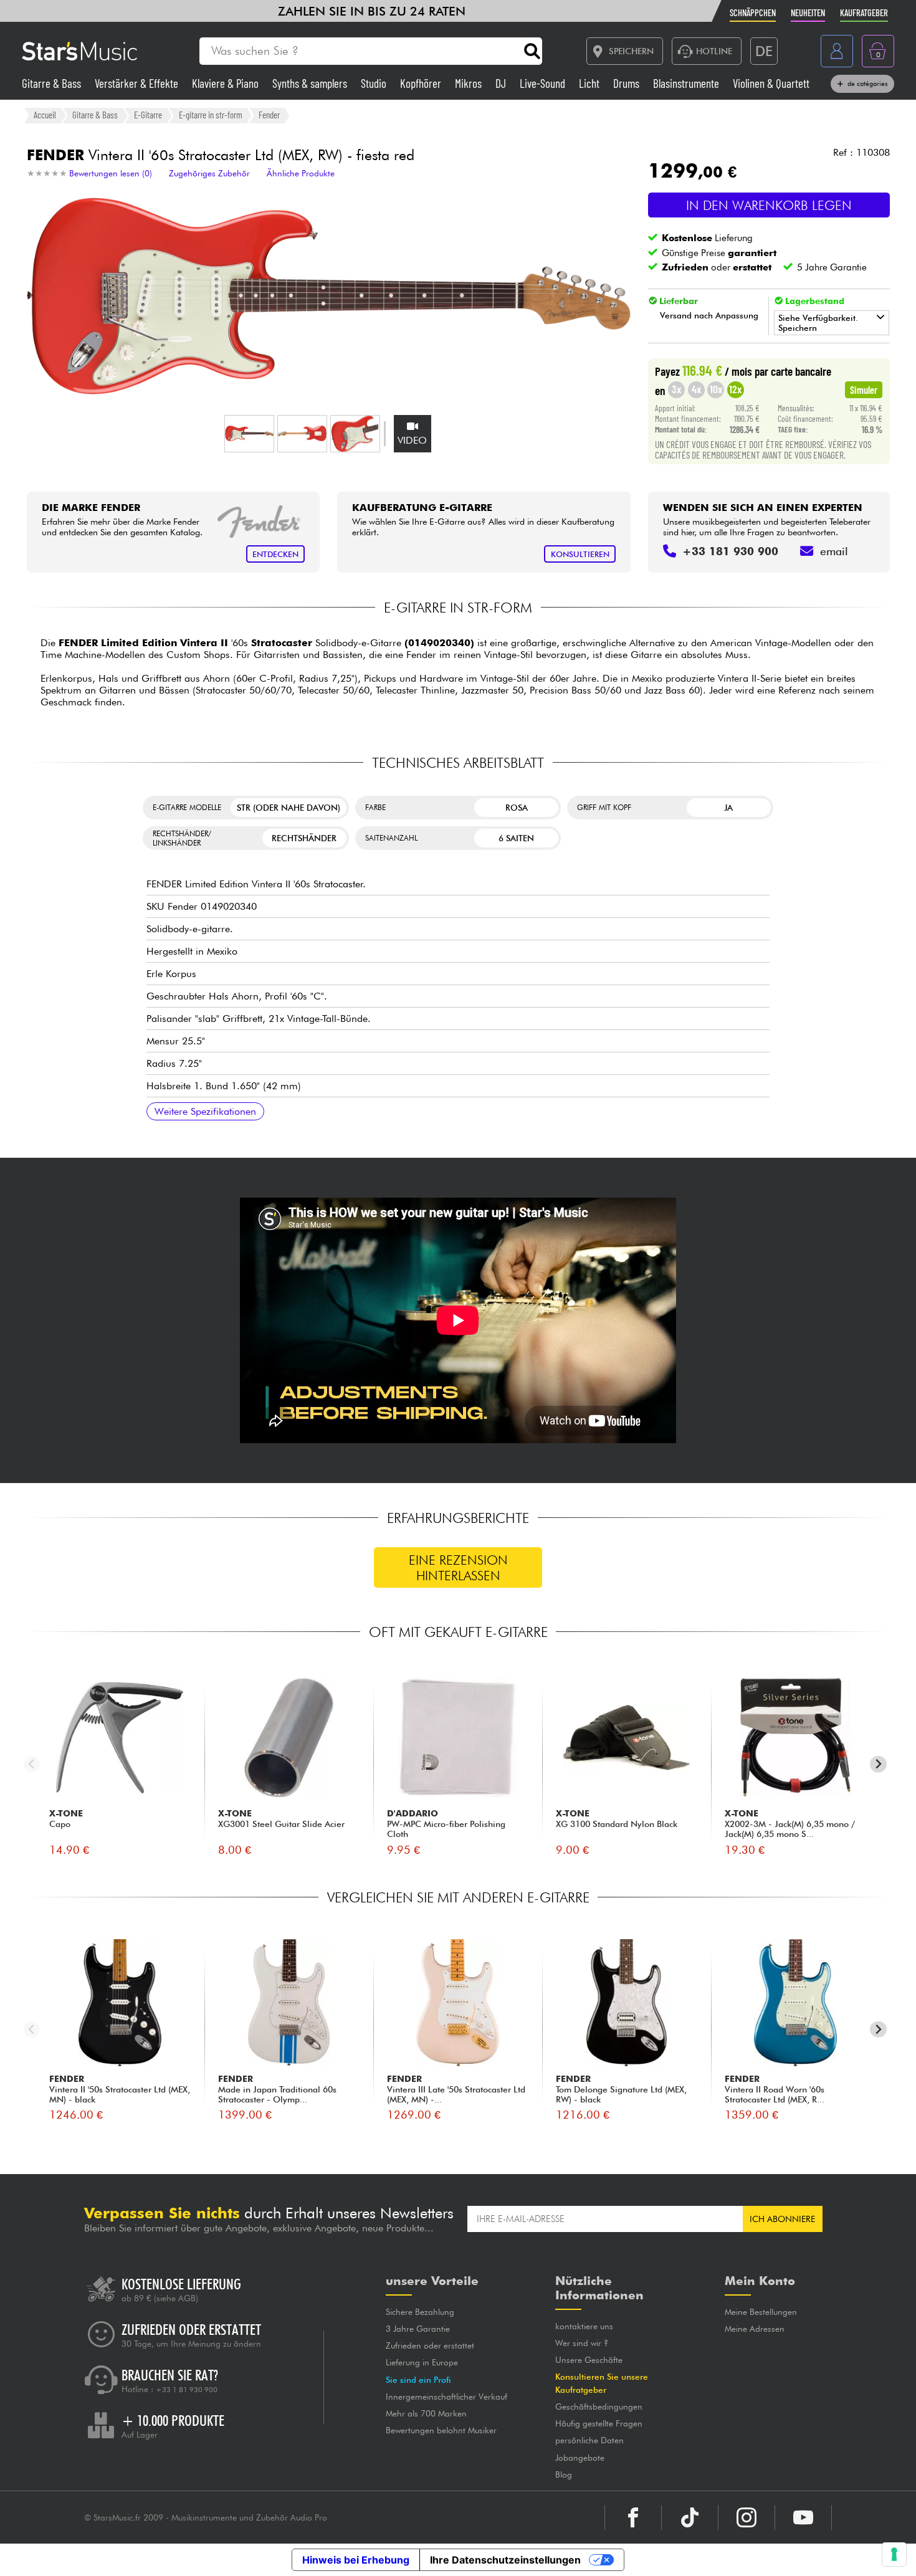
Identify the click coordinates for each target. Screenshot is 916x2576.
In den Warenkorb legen (769, 205)
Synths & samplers (311, 83)
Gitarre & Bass (53, 83)
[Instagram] (747, 2517)
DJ (502, 83)
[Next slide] (878, 1764)
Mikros (470, 83)
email (834, 551)
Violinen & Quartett (771, 83)
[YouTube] (803, 2517)
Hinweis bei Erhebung (356, 2560)
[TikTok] (690, 2517)
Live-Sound (544, 83)
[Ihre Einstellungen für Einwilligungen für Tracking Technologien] (894, 2554)
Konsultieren (580, 554)
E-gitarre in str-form (211, 115)
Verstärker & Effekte (138, 83)
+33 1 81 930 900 (187, 2390)
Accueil (45, 115)
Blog (564, 2474)
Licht (590, 83)
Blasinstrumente (687, 83)
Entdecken (275, 554)
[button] (249, 434)
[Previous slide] (32, 1764)
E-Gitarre (148, 115)
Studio (375, 83)
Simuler (864, 389)
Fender (269, 115)
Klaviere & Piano (227, 83)
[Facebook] (633, 2517)
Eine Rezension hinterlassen (458, 1568)
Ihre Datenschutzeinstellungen (505, 2560)
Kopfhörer (422, 83)
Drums (627, 83)
